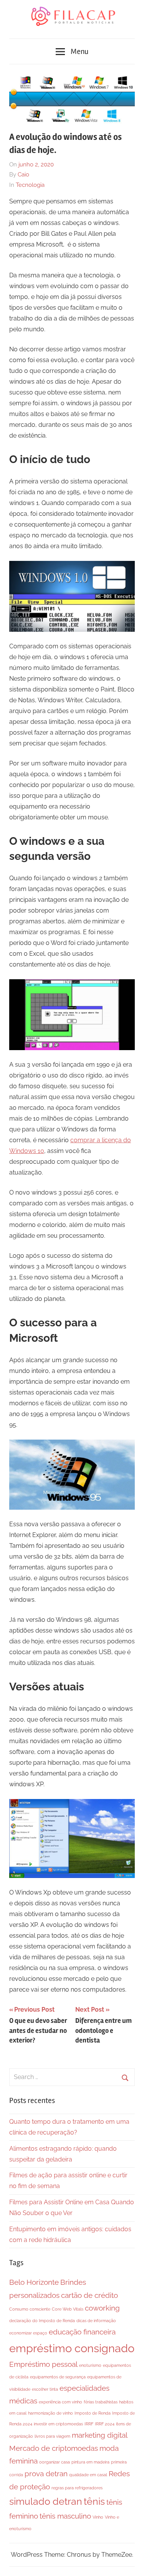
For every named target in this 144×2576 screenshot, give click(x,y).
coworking (102, 2308)
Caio (23, 175)
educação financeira (82, 2332)
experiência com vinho (60, 2402)
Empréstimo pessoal (43, 2364)
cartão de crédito (89, 2295)
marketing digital (100, 2435)
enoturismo (90, 2365)
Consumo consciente (30, 2309)
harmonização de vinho (50, 2413)
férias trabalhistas (101, 2402)
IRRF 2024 (105, 2424)
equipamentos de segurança (58, 2377)
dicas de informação (96, 2321)
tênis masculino (65, 2516)
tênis (94, 2501)
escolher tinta (45, 2389)
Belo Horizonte (34, 2282)
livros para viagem (52, 2436)
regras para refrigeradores (77, 2488)
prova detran (46, 2474)
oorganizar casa (55, 2462)
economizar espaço (28, 2333)
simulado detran (46, 2501)
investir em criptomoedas (58, 2424)
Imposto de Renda (93, 2413)
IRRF (89, 2424)
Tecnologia (30, 185)
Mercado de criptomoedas (54, 2448)
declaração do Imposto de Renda (42, 2321)
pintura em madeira (90, 2462)
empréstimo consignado (72, 2348)
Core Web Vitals (68, 2309)
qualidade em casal (88, 2475)
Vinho (98, 2517)
